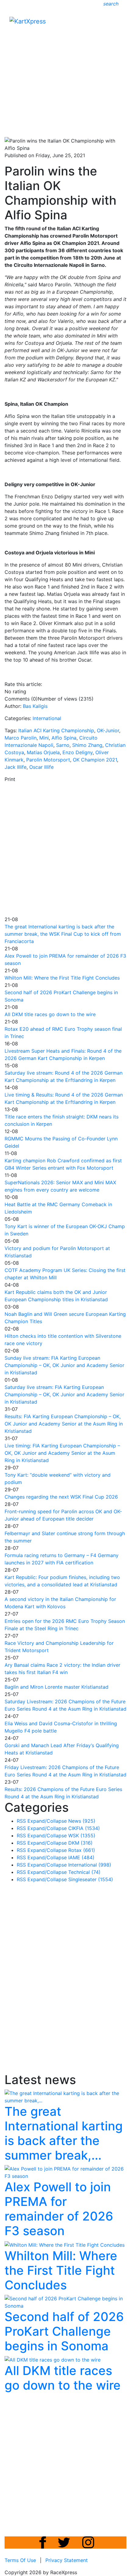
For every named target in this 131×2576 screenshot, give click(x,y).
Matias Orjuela (43, 752)
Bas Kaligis (35, 706)
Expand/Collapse (47, 1821)
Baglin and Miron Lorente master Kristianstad (57, 1687)
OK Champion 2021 (95, 760)
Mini (44, 738)
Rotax (82, 1850)
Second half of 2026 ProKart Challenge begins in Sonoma (64, 2331)
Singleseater (91, 1879)
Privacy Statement (67, 2560)
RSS (21, 1821)
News (82, 1821)
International (47, 718)
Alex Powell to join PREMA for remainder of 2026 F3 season (59, 2209)
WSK (82, 1836)
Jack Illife (16, 767)
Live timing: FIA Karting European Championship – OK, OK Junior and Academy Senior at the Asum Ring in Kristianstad (62, 1453)
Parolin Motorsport (48, 760)
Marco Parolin (21, 738)
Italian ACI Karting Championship (56, 730)
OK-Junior (108, 730)
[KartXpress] (28, 21)
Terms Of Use (20, 2560)
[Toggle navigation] (118, 23)
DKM (80, 1843)
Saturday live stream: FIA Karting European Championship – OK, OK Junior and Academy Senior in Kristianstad (64, 1394)
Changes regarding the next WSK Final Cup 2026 (61, 1497)
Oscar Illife (41, 767)
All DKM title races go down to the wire (50, 1014)
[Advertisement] (65, 66)
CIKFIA (84, 1828)
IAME (81, 1857)
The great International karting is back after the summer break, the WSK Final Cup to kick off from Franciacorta (63, 934)
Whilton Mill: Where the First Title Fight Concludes (62, 978)
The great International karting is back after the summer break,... (64, 2133)
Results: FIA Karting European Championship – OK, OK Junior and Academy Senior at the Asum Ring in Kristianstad (64, 1424)
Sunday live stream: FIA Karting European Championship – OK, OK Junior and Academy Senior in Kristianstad (64, 1365)
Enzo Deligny (78, 752)
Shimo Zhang (87, 745)
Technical (84, 1872)
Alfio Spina (64, 738)
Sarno (63, 745)
